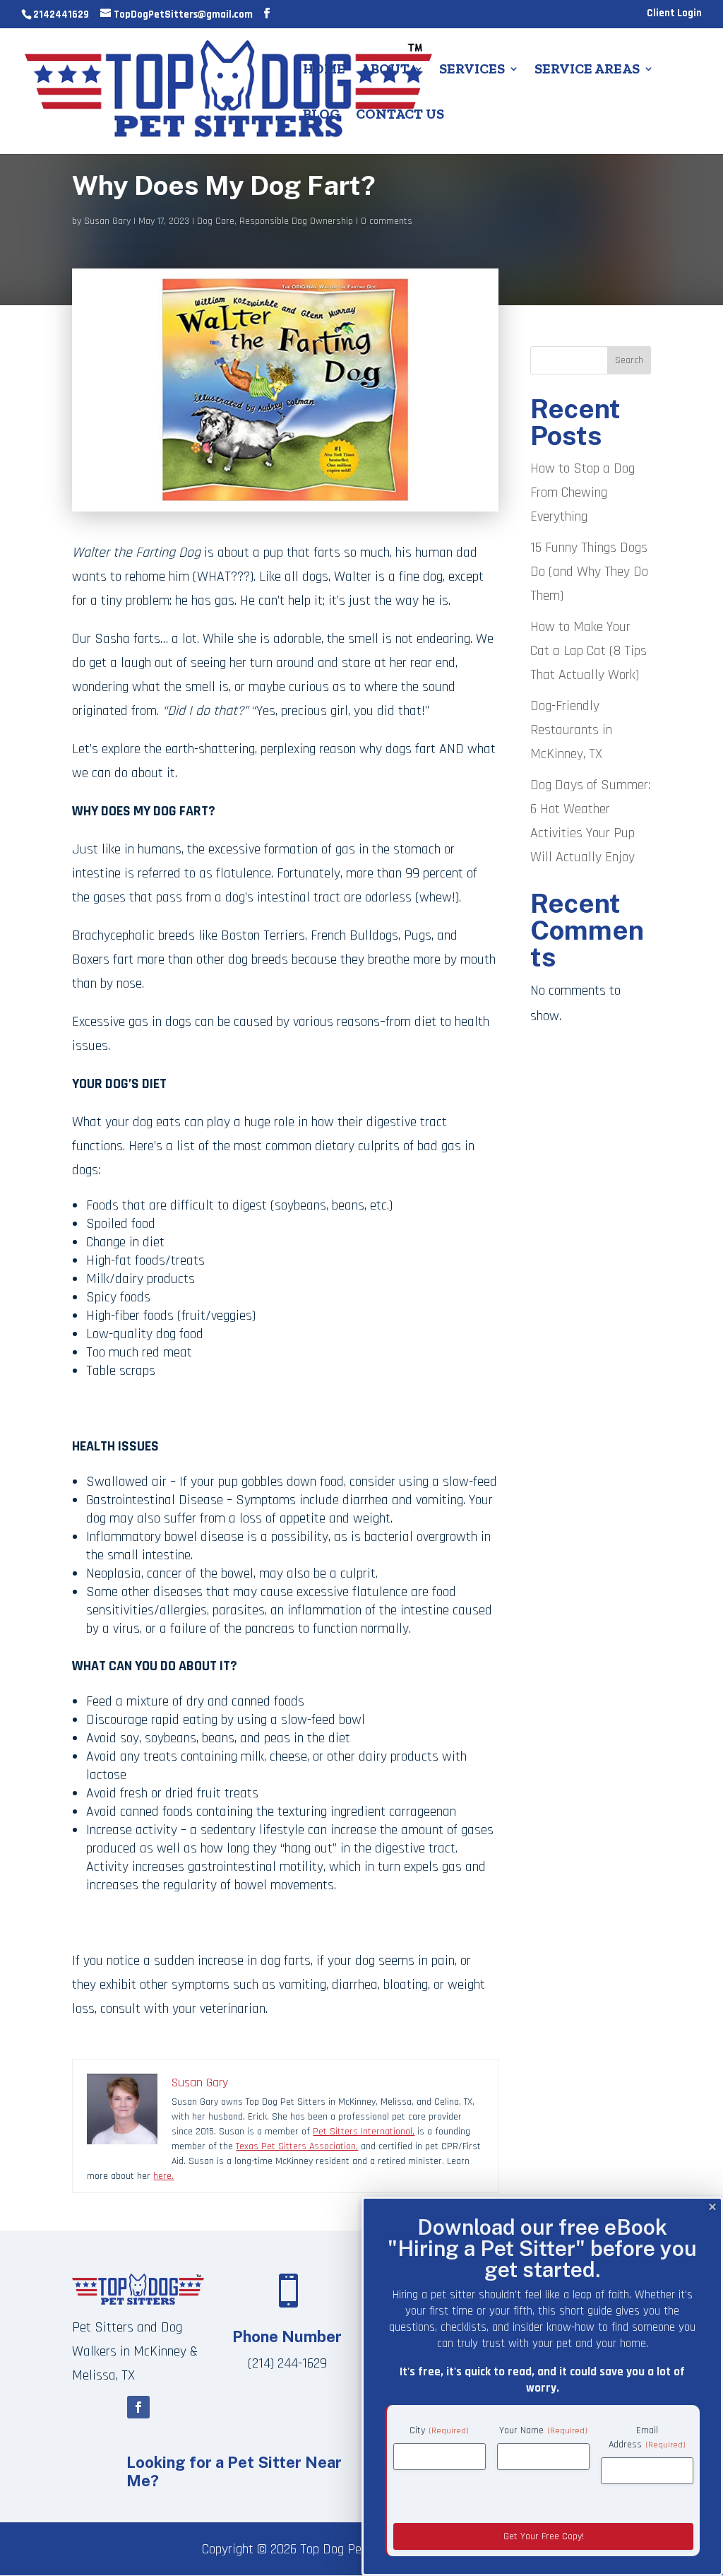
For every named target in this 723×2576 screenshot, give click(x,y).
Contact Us (400, 116)
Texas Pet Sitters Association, (297, 2146)
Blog (322, 116)
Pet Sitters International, (364, 2132)
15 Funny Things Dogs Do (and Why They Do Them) (589, 572)
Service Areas (587, 70)
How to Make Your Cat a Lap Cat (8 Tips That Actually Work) (588, 651)
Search (629, 360)
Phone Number (287, 2336)
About (385, 70)
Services (472, 70)
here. (163, 2176)
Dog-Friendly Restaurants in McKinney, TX (571, 730)
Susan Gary (107, 221)
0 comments (387, 221)
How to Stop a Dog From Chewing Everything (582, 492)
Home (324, 70)
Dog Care (216, 221)
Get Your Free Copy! (544, 2536)
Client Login (674, 14)
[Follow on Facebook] (138, 2407)
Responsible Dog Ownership (296, 221)
